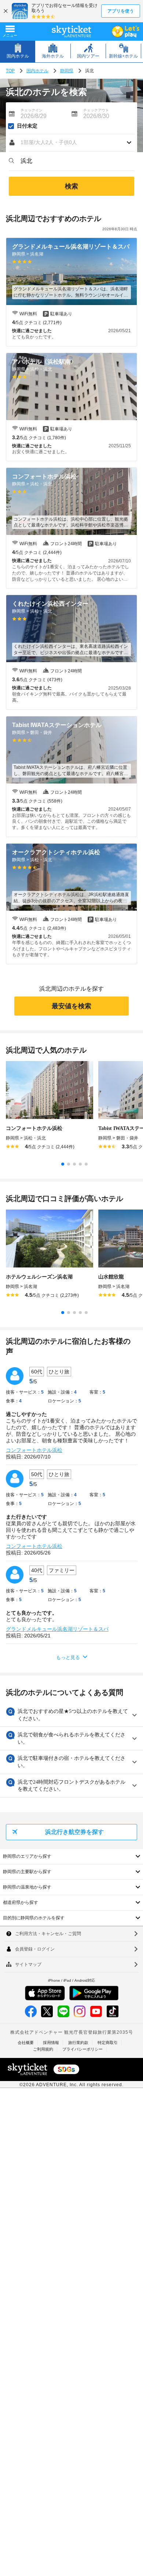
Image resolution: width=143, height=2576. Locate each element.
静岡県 (67, 71)
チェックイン (32, 110)
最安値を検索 (71, 1006)
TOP (10, 71)
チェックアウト (96, 110)
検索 (71, 186)
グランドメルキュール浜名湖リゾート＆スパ (57, 1629)
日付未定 (27, 126)
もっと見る (68, 1657)
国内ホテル (37, 71)
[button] (71, 143)
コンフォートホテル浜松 (34, 1450)
